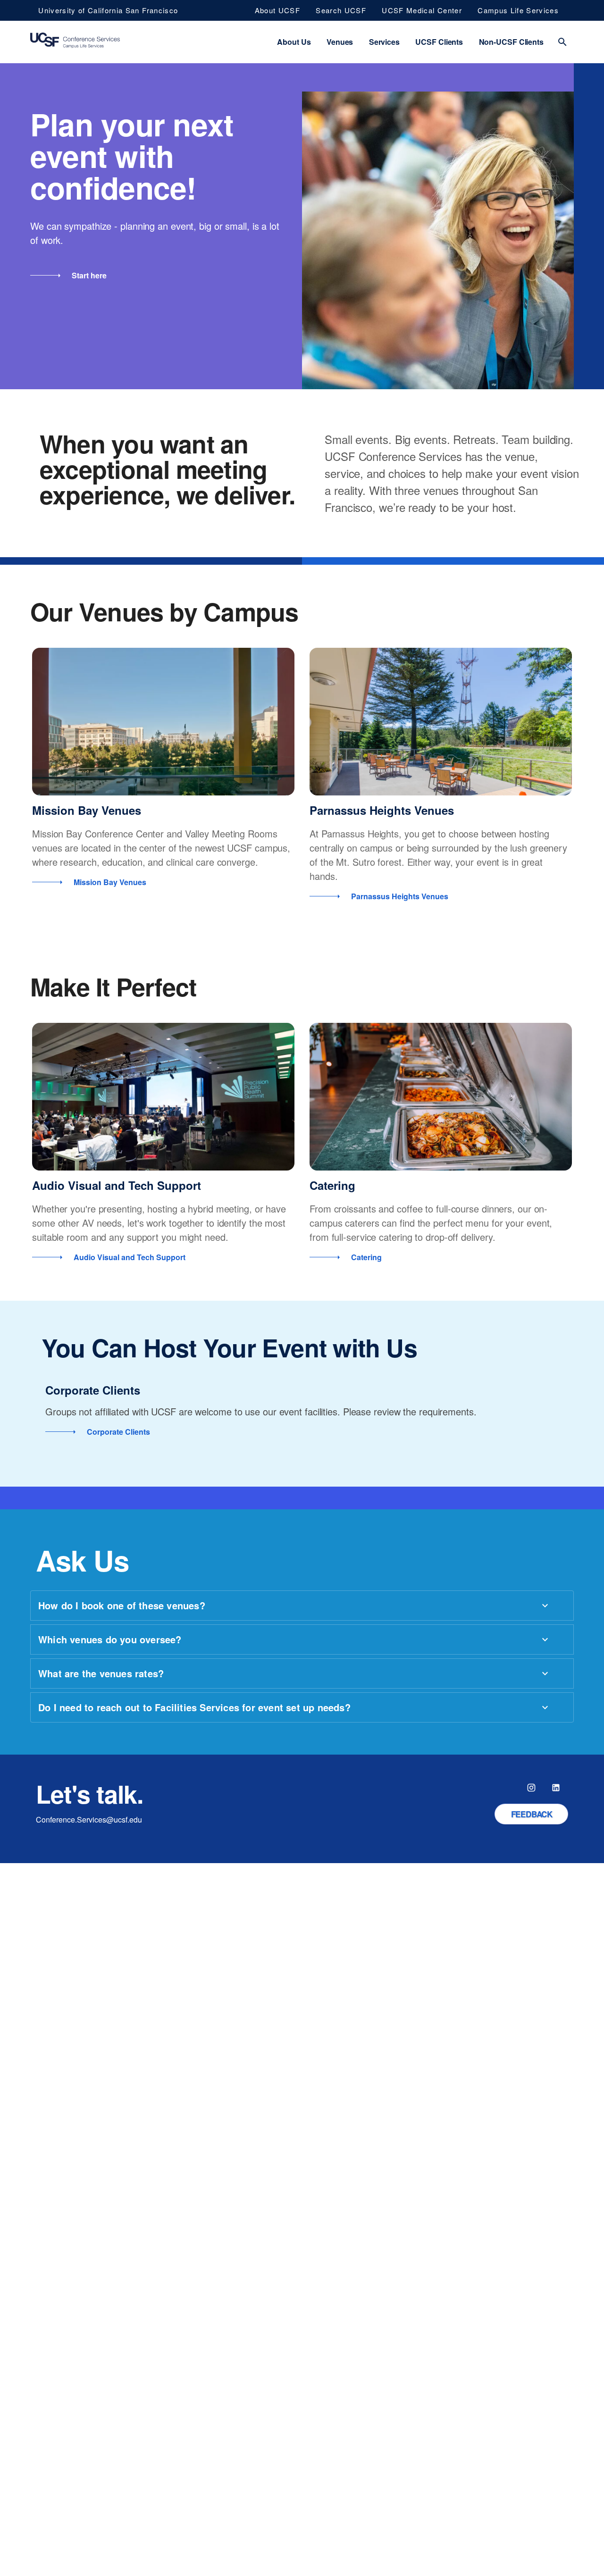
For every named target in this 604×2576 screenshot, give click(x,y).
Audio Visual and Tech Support (117, 1185)
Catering (332, 1185)
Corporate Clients (93, 1390)
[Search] (562, 42)
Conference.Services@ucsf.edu (89, 1819)
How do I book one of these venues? (122, 1605)
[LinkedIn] (556, 1788)
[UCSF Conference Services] (75, 42)
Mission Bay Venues (87, 810)
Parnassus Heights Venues (382, 810)
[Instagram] (531, 1788)
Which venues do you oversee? (110, 1639)
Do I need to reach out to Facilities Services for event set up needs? (194, 1707)
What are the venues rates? (101, 1673)
